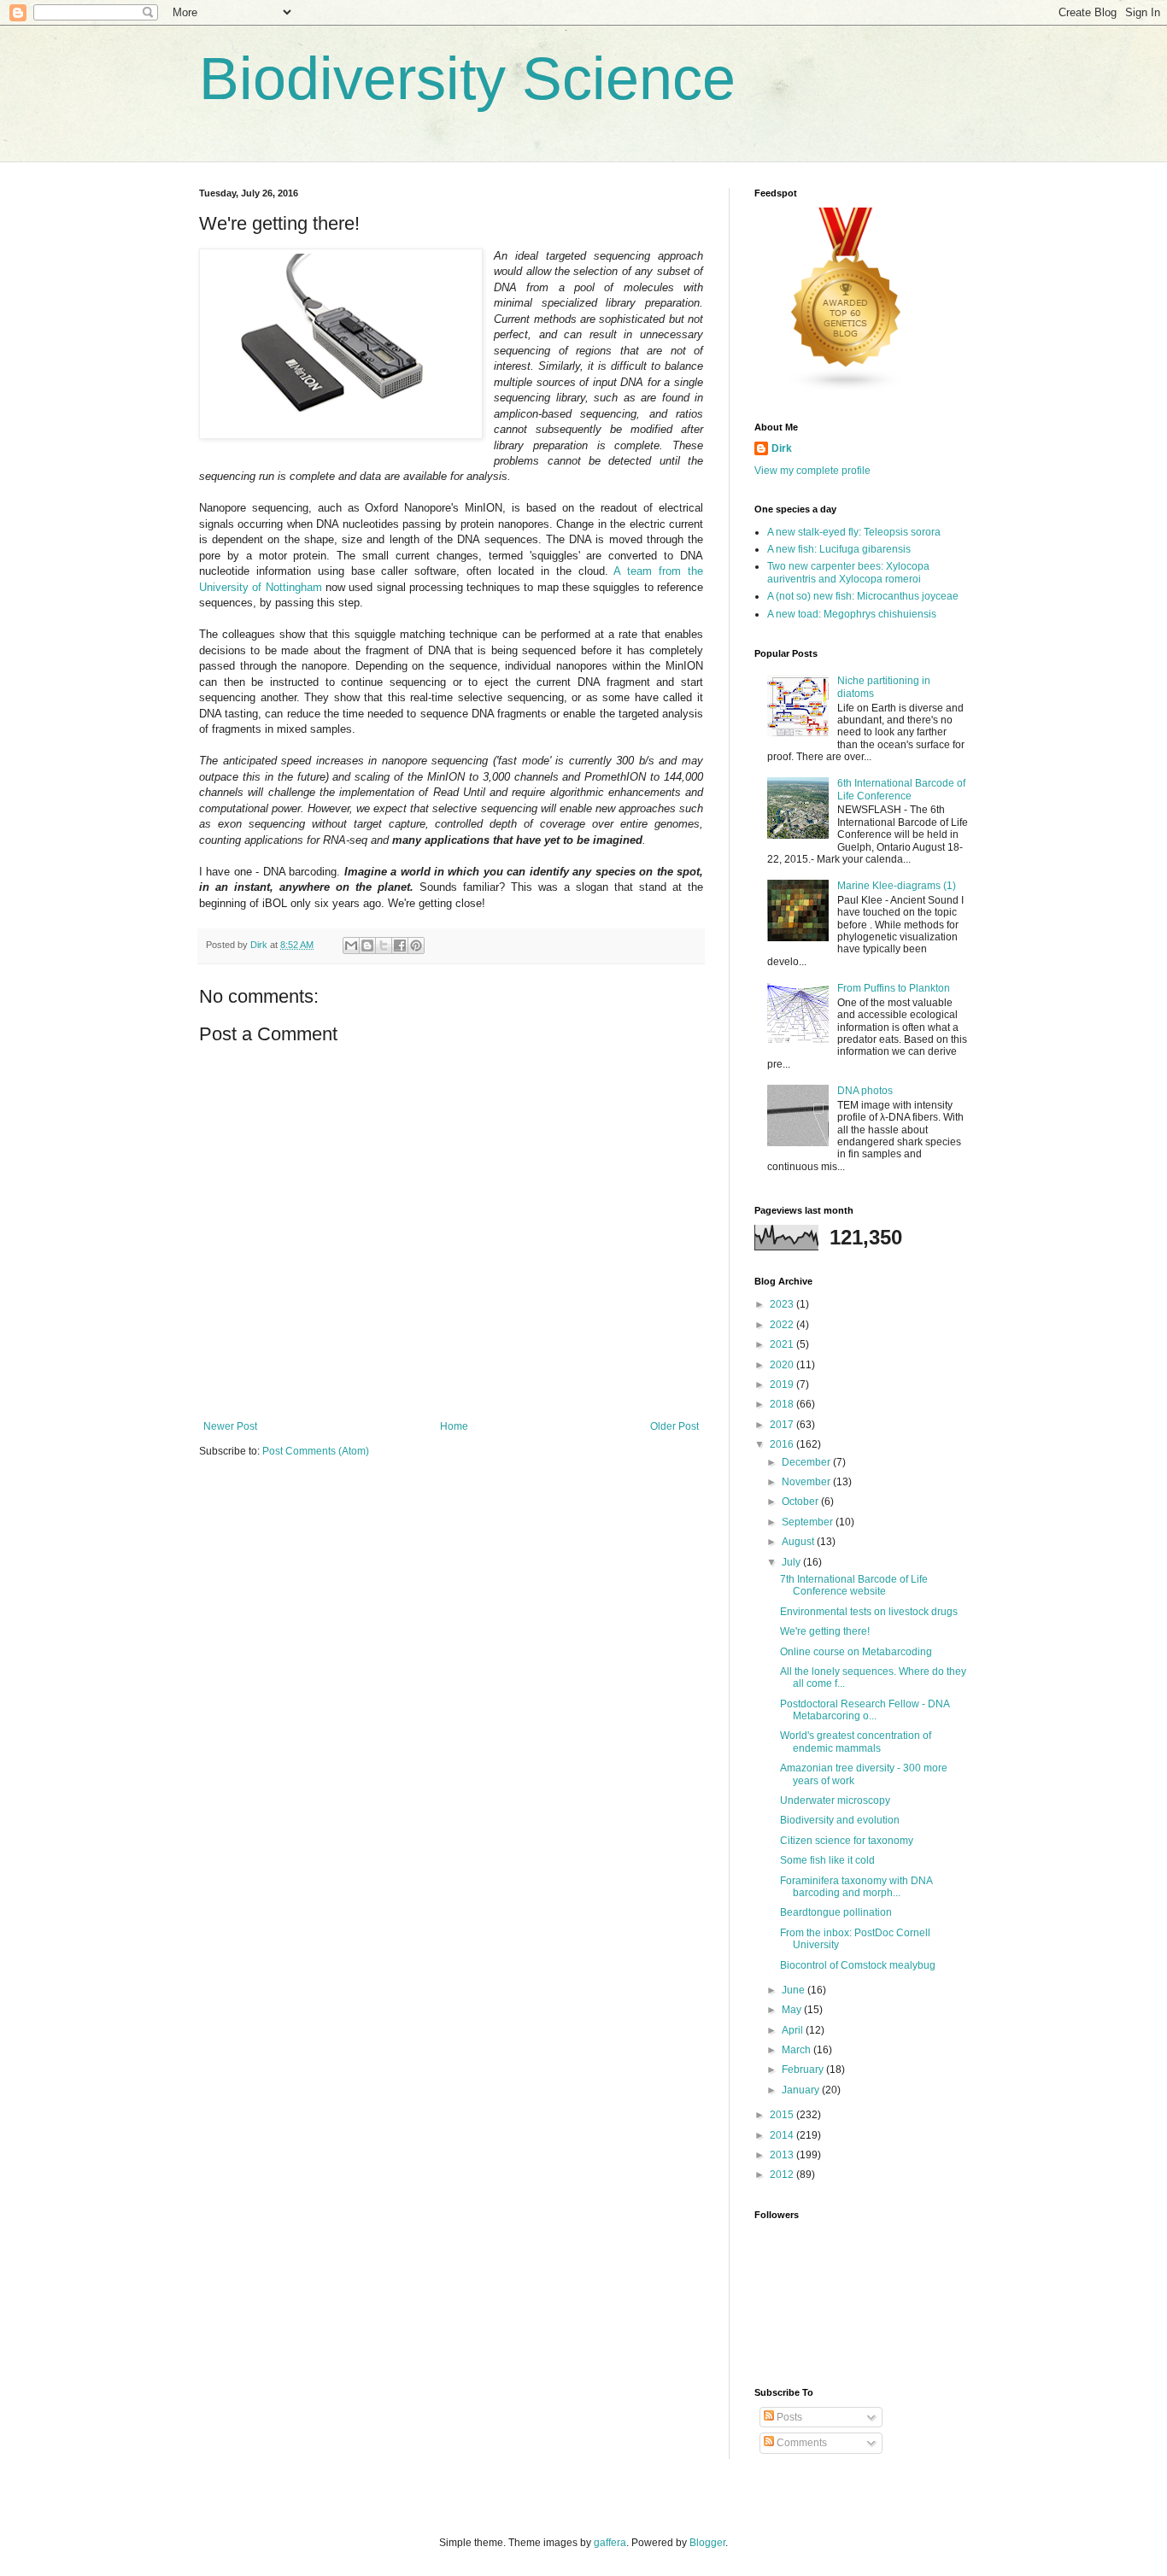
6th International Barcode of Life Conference (901, 789)
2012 (783, 2175)
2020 (783, 1365)
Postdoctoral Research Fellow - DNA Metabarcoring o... (865, 1710)
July (792, 1562)
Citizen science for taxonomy (847, 1841)
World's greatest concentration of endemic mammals (856, 1742)
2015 (783, 2115)
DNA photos (865, 1091)
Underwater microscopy (835, 1800)
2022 (783, 1325)
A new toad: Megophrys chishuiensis (852, 614)
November (807, 1482)
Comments (800, 2443)
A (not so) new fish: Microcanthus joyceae (863, 596)
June (795, 1990)
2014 (783, 2135)
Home (454, 1426)
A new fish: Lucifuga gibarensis (839, 549)
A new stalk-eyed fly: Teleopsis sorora (854, 532)
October (801, 1502)
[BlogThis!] (367, 946)
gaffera (610, 2543)
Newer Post (230, 1426)
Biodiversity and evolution (840, 1820)
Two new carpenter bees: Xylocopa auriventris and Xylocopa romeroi (848, 572)
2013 (783, 2155)
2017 (783, 1425)
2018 (783, 1404)
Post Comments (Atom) (316, 1451)
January (802, 2090)
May (793, 2010)
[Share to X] (384, 946)
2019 (783, 1385)
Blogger (707, 2543)
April (794, 2030)
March (798, 2050)
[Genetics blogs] (847, 389)
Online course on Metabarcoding (856, 1652)
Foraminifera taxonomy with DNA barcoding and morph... (856, 1887)
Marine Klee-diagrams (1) (897, 886)
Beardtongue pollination (836, 1912)
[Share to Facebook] (400, 946)
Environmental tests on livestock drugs (869, 1612)
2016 (783, 1444)
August (799, 1542)
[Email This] (351, 946)
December (807, 1462)
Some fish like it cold (827, 1860)
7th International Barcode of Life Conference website (854, 1585)
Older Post (674, 1426)
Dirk (782, 448)
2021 (783, 1344)
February (804, 2070)
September (809, 1522)
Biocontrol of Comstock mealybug (858, 1965)
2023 (783, 1304)
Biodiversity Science (467, 79)
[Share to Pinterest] (416, 946)
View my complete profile (812, 471)
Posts (788, 2417)
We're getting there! (825, 1631)
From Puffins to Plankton (894, 988)
